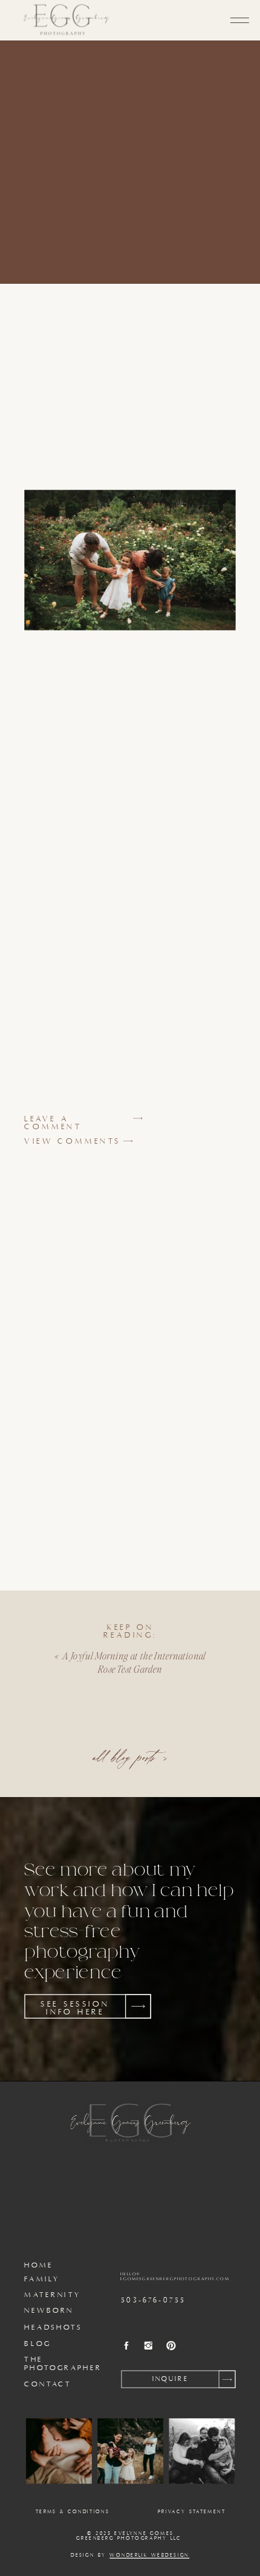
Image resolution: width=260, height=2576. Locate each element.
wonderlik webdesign (149, 2555)
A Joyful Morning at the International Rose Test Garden (134, 1662)
